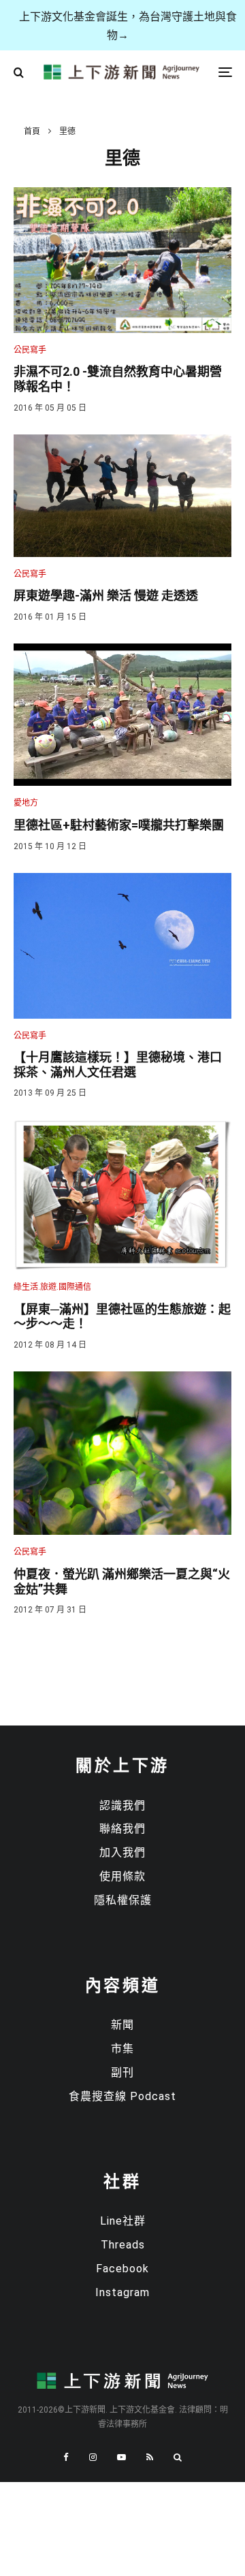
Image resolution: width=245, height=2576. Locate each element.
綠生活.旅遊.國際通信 (52, 1287)
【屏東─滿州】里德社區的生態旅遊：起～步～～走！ (122, 1317)
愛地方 (26, 803)
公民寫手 (30, 350)
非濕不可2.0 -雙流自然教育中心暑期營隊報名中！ (118, 379)
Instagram (122, 2292)
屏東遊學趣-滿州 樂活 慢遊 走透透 (106, 595)
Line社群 (123, 2221)
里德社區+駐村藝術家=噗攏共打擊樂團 (119, 825)
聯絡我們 (122, 1829)
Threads (123, 2245)
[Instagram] (93, 2457)
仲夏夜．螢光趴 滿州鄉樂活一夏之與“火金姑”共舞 (122, 1581)
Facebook (122, 2269)
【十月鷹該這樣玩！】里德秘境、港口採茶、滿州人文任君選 (118, 1065)
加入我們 (122, 1853)
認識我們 (122, 1806)
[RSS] (150, 2457)
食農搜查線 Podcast (122, 2096)
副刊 (122, 2072)
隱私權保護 (123, 1900)
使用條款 (122, 1876)
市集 (122, 2049)
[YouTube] (121, 2457)
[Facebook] (66, 2457)
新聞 (122, 2025)
